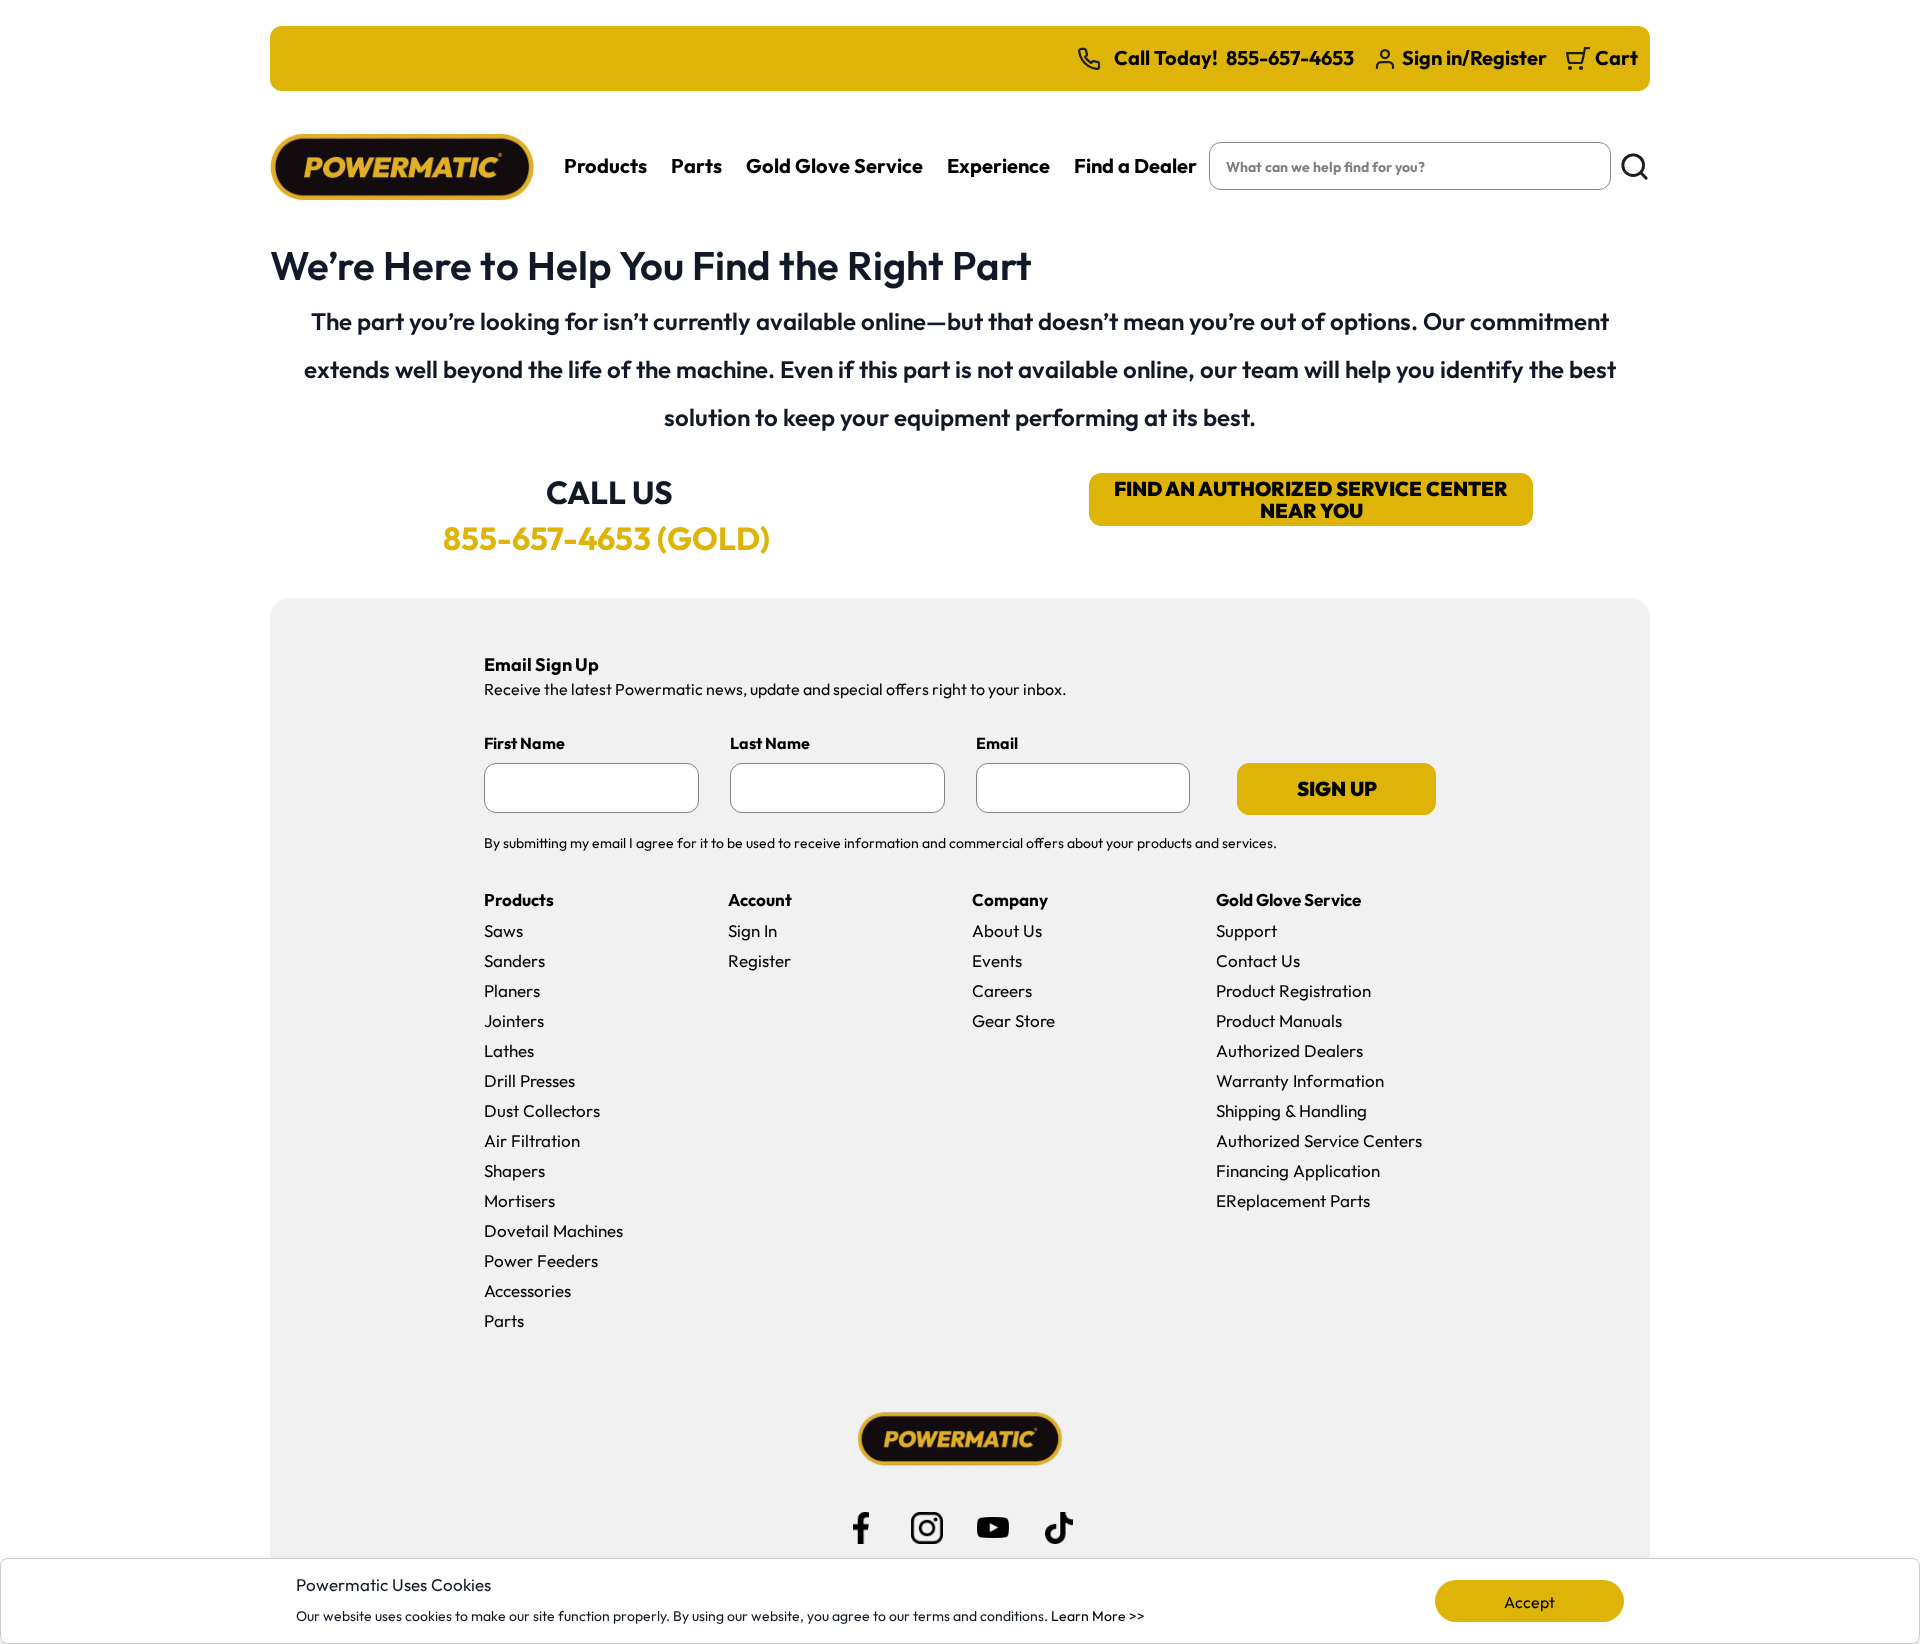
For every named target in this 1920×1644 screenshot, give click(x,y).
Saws (503, 930)
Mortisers (519, 1200)
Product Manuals (1279, 1020)
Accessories (527, 1290)
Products (605, 165)
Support (1246, 930)
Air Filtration (532, 1140)
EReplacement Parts (1293, 1200)
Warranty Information (1300, 1080)
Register (759, 960)
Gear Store (1013, 1020)
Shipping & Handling (1291, 1110)
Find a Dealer (1135, 165)
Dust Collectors (542, 1110)
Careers (1002, 990)
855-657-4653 (1290, 58)
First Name (524, 743)
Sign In (752, 930)
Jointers (514, 1020)
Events (997, 960)
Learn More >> (1098, 1616)
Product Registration (1293, 990)
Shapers (514, 1170)
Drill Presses (529, 1080)
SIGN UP (1337, 788)
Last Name (770, 743)
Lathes (509, 1050)
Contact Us (1258, 960)
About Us (1007, 930)
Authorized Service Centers (1319, 1140)
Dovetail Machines (553, 1230)
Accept (1529, 1602)
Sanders (514, 960)
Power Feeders (541, 1260)
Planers (512, 990)
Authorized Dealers (1289, 1050)
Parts (696, 165)
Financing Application (1298, 1170)
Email (997, 743)
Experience (998, 165)
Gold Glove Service (834, 165)
